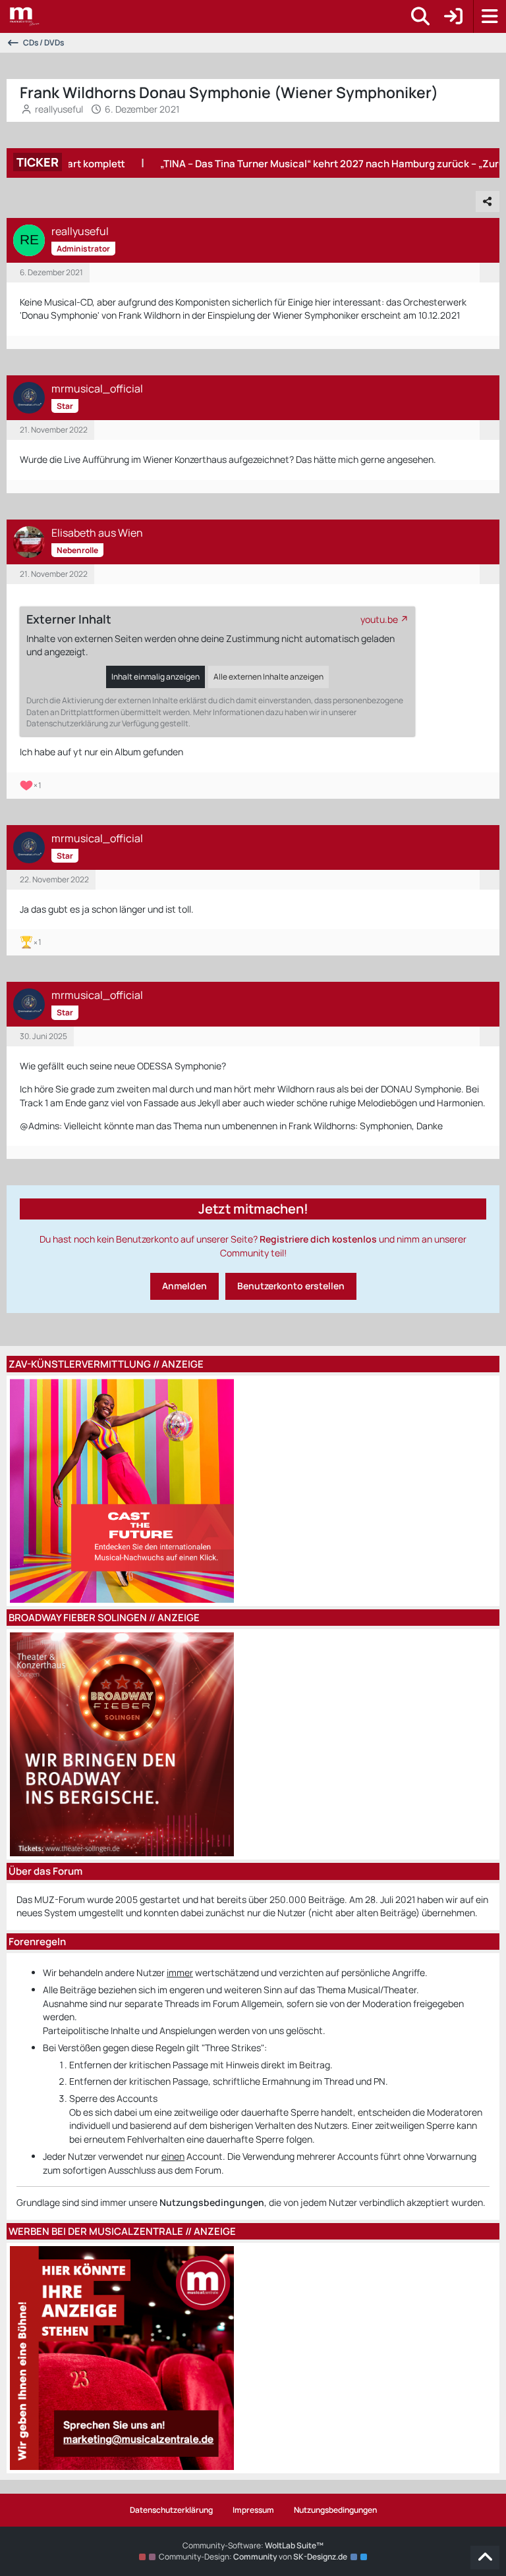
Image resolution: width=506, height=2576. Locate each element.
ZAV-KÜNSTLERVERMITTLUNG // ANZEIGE (106, 1364)
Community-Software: (253, 2545)
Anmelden (184, 1286)
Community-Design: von (253, 2557)
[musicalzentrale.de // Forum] (25, 16)
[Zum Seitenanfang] (485, 2558)
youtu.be (379, 619)
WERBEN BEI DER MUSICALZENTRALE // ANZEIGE (122, 2231)
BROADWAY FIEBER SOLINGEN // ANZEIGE (104, 1618)
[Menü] (490, 16)
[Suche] (420, 16)
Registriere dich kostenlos (318, 1239)
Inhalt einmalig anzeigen (155, 677)
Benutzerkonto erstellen (291, 1286)
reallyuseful (59, 109)
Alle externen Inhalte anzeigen (268, 677)
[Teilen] (488, 201)
